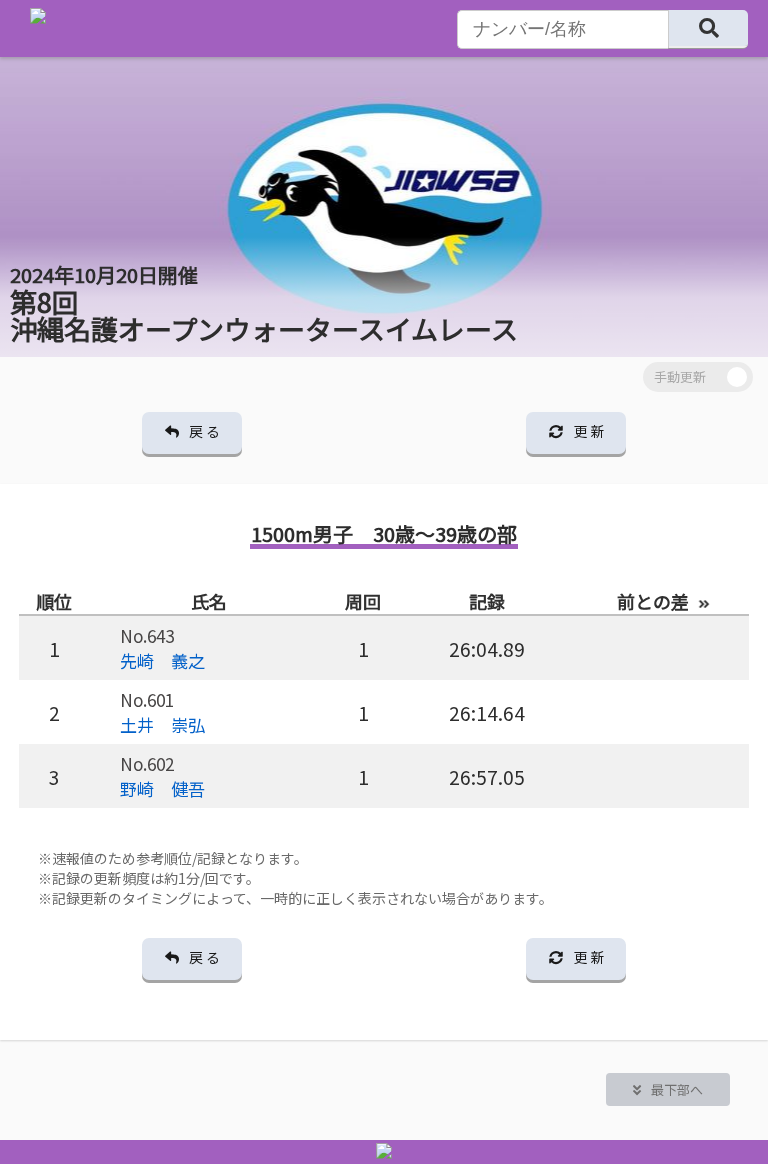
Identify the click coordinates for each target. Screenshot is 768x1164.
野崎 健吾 (162, 788)
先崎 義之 (162, 660)
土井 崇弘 (162, 724)
